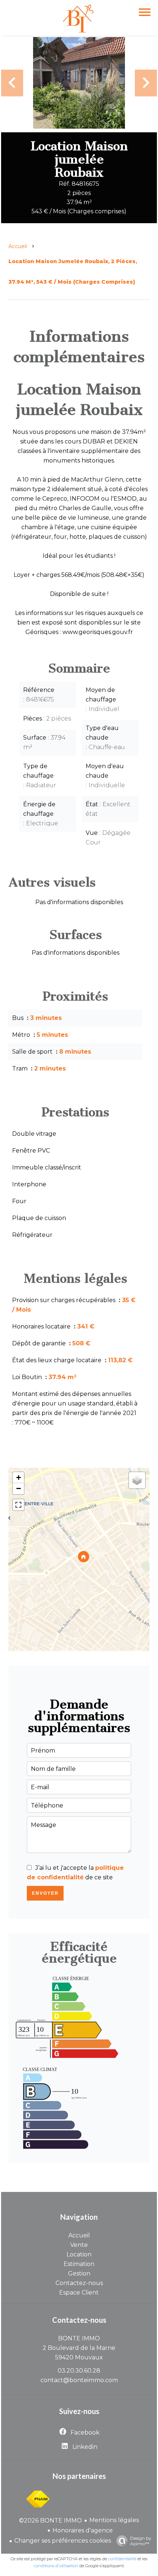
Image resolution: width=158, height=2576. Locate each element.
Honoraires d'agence (83, 2530)
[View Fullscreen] (18, 1505)
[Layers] (137, 1480)
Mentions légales (114, 2520)
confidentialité (122, 2559)
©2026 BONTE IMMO (51, 2520)
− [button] (19, 1488)
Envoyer (45, 1893)
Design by (141, 2541)
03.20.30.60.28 (79, 2371)
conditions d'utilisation (56, 2566)
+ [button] (19, 1477)
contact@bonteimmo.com (79, 2380)
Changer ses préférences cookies (63, 2541)
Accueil (18, 246)
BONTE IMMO (79, 2338)
